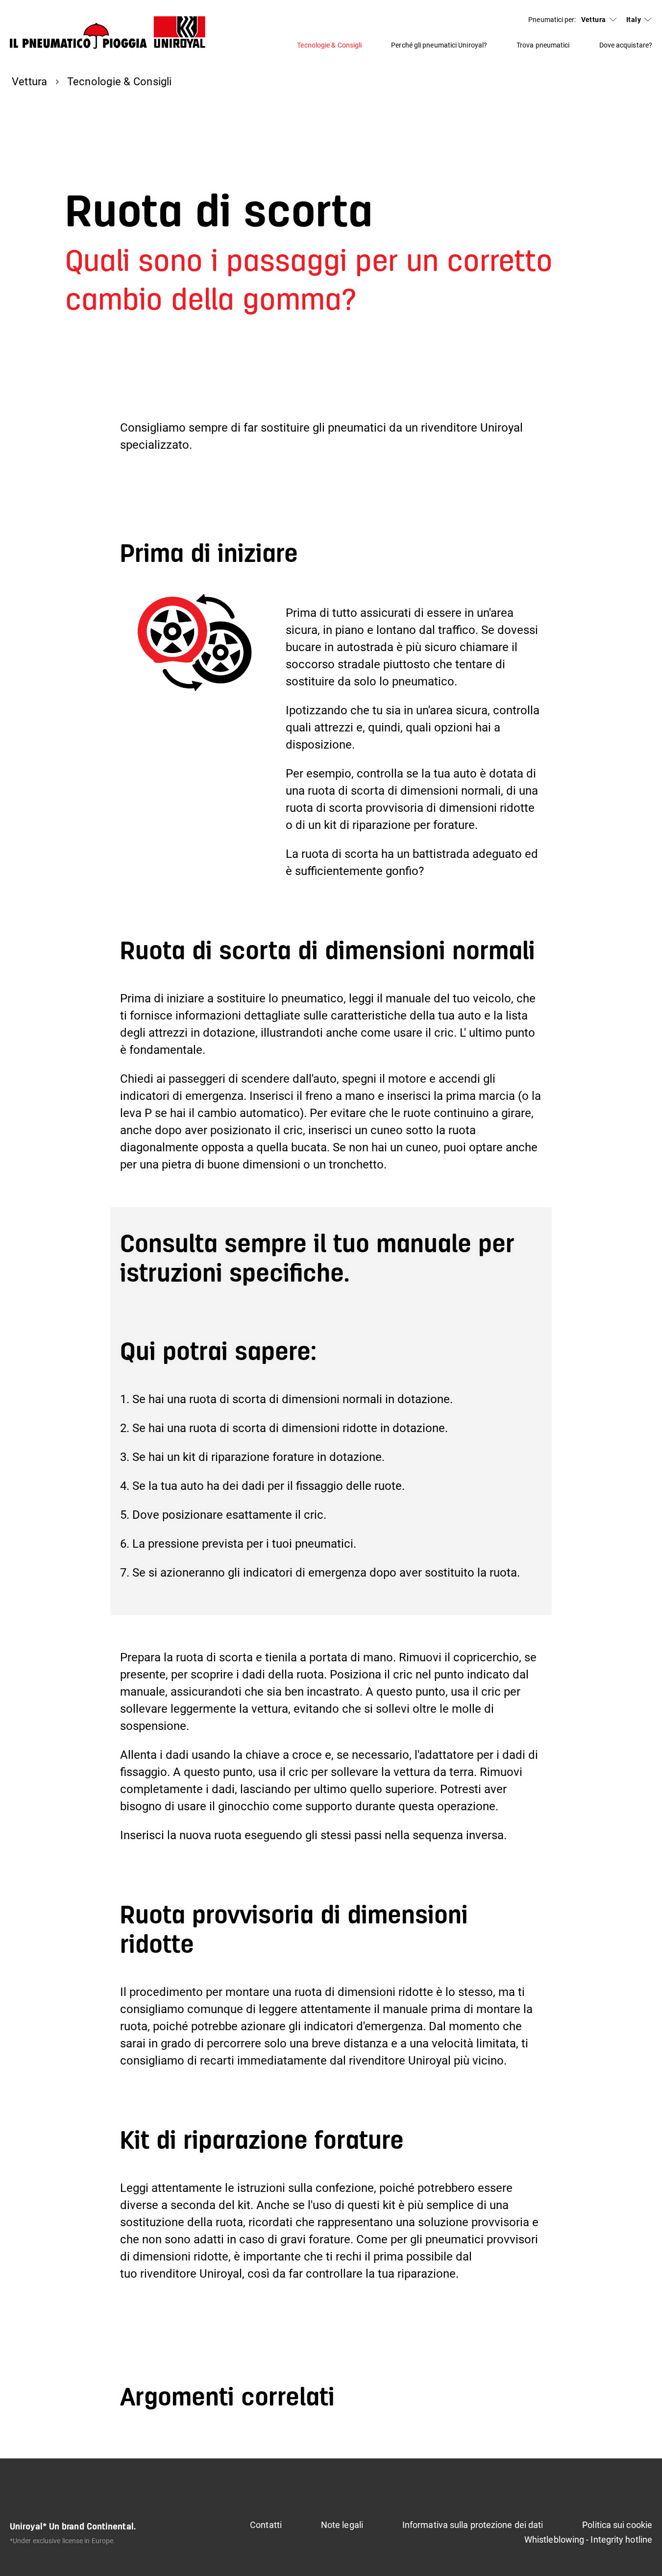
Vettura (594, 20)
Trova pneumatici (543, 45)
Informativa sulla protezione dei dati (473, 2525)
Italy (634, 20)
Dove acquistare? (626, 45)
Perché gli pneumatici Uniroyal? (439, 45)
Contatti (266, 2525)
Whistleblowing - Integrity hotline (588, 2540)
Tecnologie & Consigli (329, 45)
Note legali (342, 2525)
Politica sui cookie (617, 2525)
